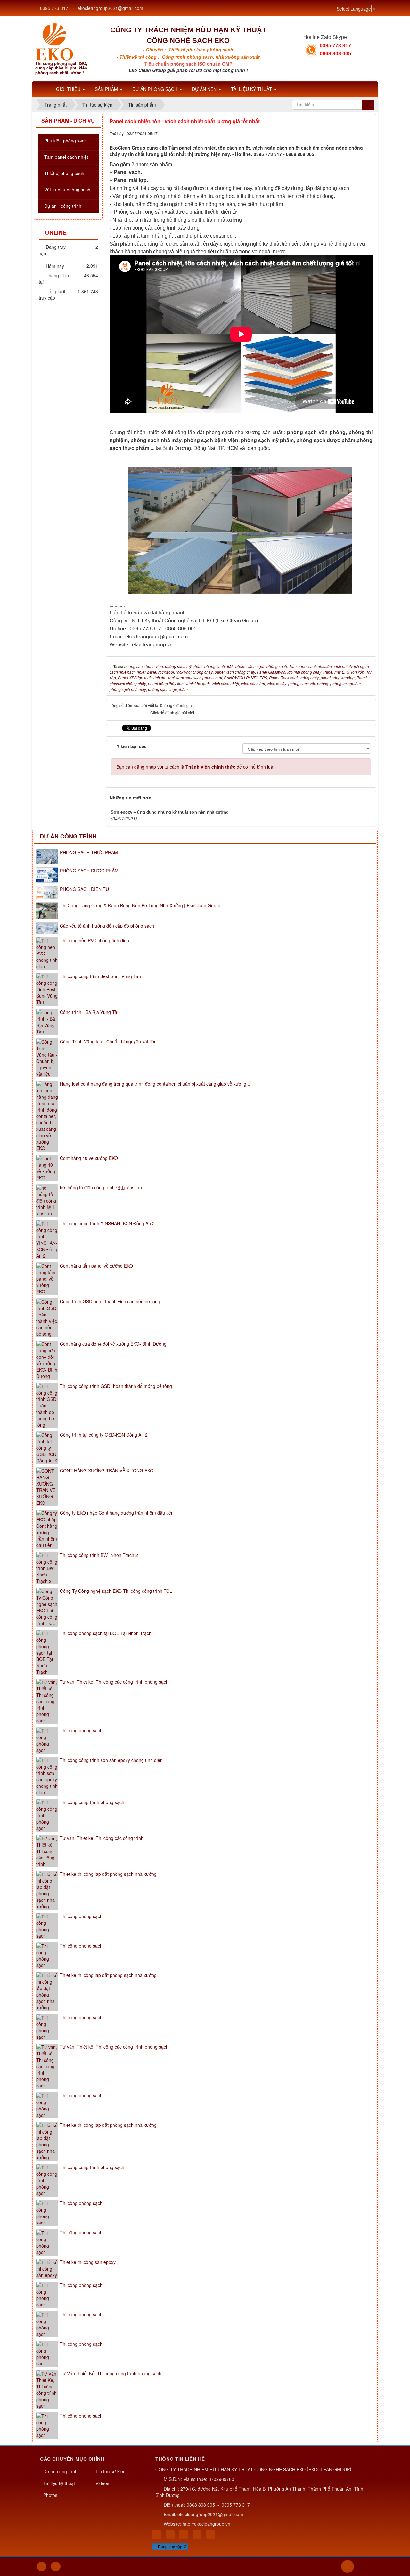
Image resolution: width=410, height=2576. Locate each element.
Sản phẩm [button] (107, 89)
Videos (102, 2483)
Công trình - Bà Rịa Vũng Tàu (90, 1012)
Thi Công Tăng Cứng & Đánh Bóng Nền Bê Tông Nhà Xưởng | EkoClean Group (140, 905)
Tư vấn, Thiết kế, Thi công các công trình (102, 1838)
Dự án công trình (68, 836)
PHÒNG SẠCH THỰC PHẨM (89, 852)
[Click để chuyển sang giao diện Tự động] (42, 2566)
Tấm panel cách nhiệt (66, 157)
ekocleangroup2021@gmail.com (110, 8)
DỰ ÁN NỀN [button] (205, 89)
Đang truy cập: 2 (172, 2546)
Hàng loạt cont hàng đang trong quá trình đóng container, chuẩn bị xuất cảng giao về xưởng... (155, 1084)
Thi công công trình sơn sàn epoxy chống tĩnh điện (111, 1760)
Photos (50, 2495)
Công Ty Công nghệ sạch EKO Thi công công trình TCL (116, 1591)
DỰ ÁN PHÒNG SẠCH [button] (156, 89)
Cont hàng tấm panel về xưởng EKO (96, 1266)
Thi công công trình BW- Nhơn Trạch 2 (99, 1555)
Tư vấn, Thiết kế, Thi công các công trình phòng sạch (114, 1682)
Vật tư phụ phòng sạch (67, 190)
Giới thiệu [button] (69, 89)
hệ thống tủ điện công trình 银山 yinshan (101, 1187)
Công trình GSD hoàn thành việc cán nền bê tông (110, 1301)
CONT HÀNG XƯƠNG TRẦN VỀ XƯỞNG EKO (107, 1470)
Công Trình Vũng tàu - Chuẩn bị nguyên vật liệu (108, 1041)
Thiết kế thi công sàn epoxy (88, 2262)
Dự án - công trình (63, 206)
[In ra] (357, 133)
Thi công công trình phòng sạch (92, 1802)
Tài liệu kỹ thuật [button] (252, 89)
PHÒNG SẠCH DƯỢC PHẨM (89, 871)
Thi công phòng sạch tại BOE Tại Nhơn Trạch (106, 1633)
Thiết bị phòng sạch (64, 173)
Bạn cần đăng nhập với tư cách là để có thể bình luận (196, 767)
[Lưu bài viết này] (368, 133)
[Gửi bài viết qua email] (346, 133)
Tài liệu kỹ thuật (59, 2483)
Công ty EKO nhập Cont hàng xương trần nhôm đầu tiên (117, 1513)
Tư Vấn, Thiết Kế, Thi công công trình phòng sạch (111, 2373)
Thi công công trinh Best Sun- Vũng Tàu (100, 976)
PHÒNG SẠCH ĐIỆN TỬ (85, 889)
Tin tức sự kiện (111, 2471)
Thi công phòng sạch (81, 1730)
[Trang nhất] (43, 89)
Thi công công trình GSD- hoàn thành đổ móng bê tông (116, 1386)
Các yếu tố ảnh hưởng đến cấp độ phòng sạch (107, 926)
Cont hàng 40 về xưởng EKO (89, 1158)
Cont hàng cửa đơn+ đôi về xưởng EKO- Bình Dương (113, 1344)
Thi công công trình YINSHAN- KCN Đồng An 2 (107, 1223)
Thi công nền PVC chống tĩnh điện (94, 940)
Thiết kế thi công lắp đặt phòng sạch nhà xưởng (108, 1874)
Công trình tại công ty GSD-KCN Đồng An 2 (104, 1435)
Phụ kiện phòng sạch (66, 141)
